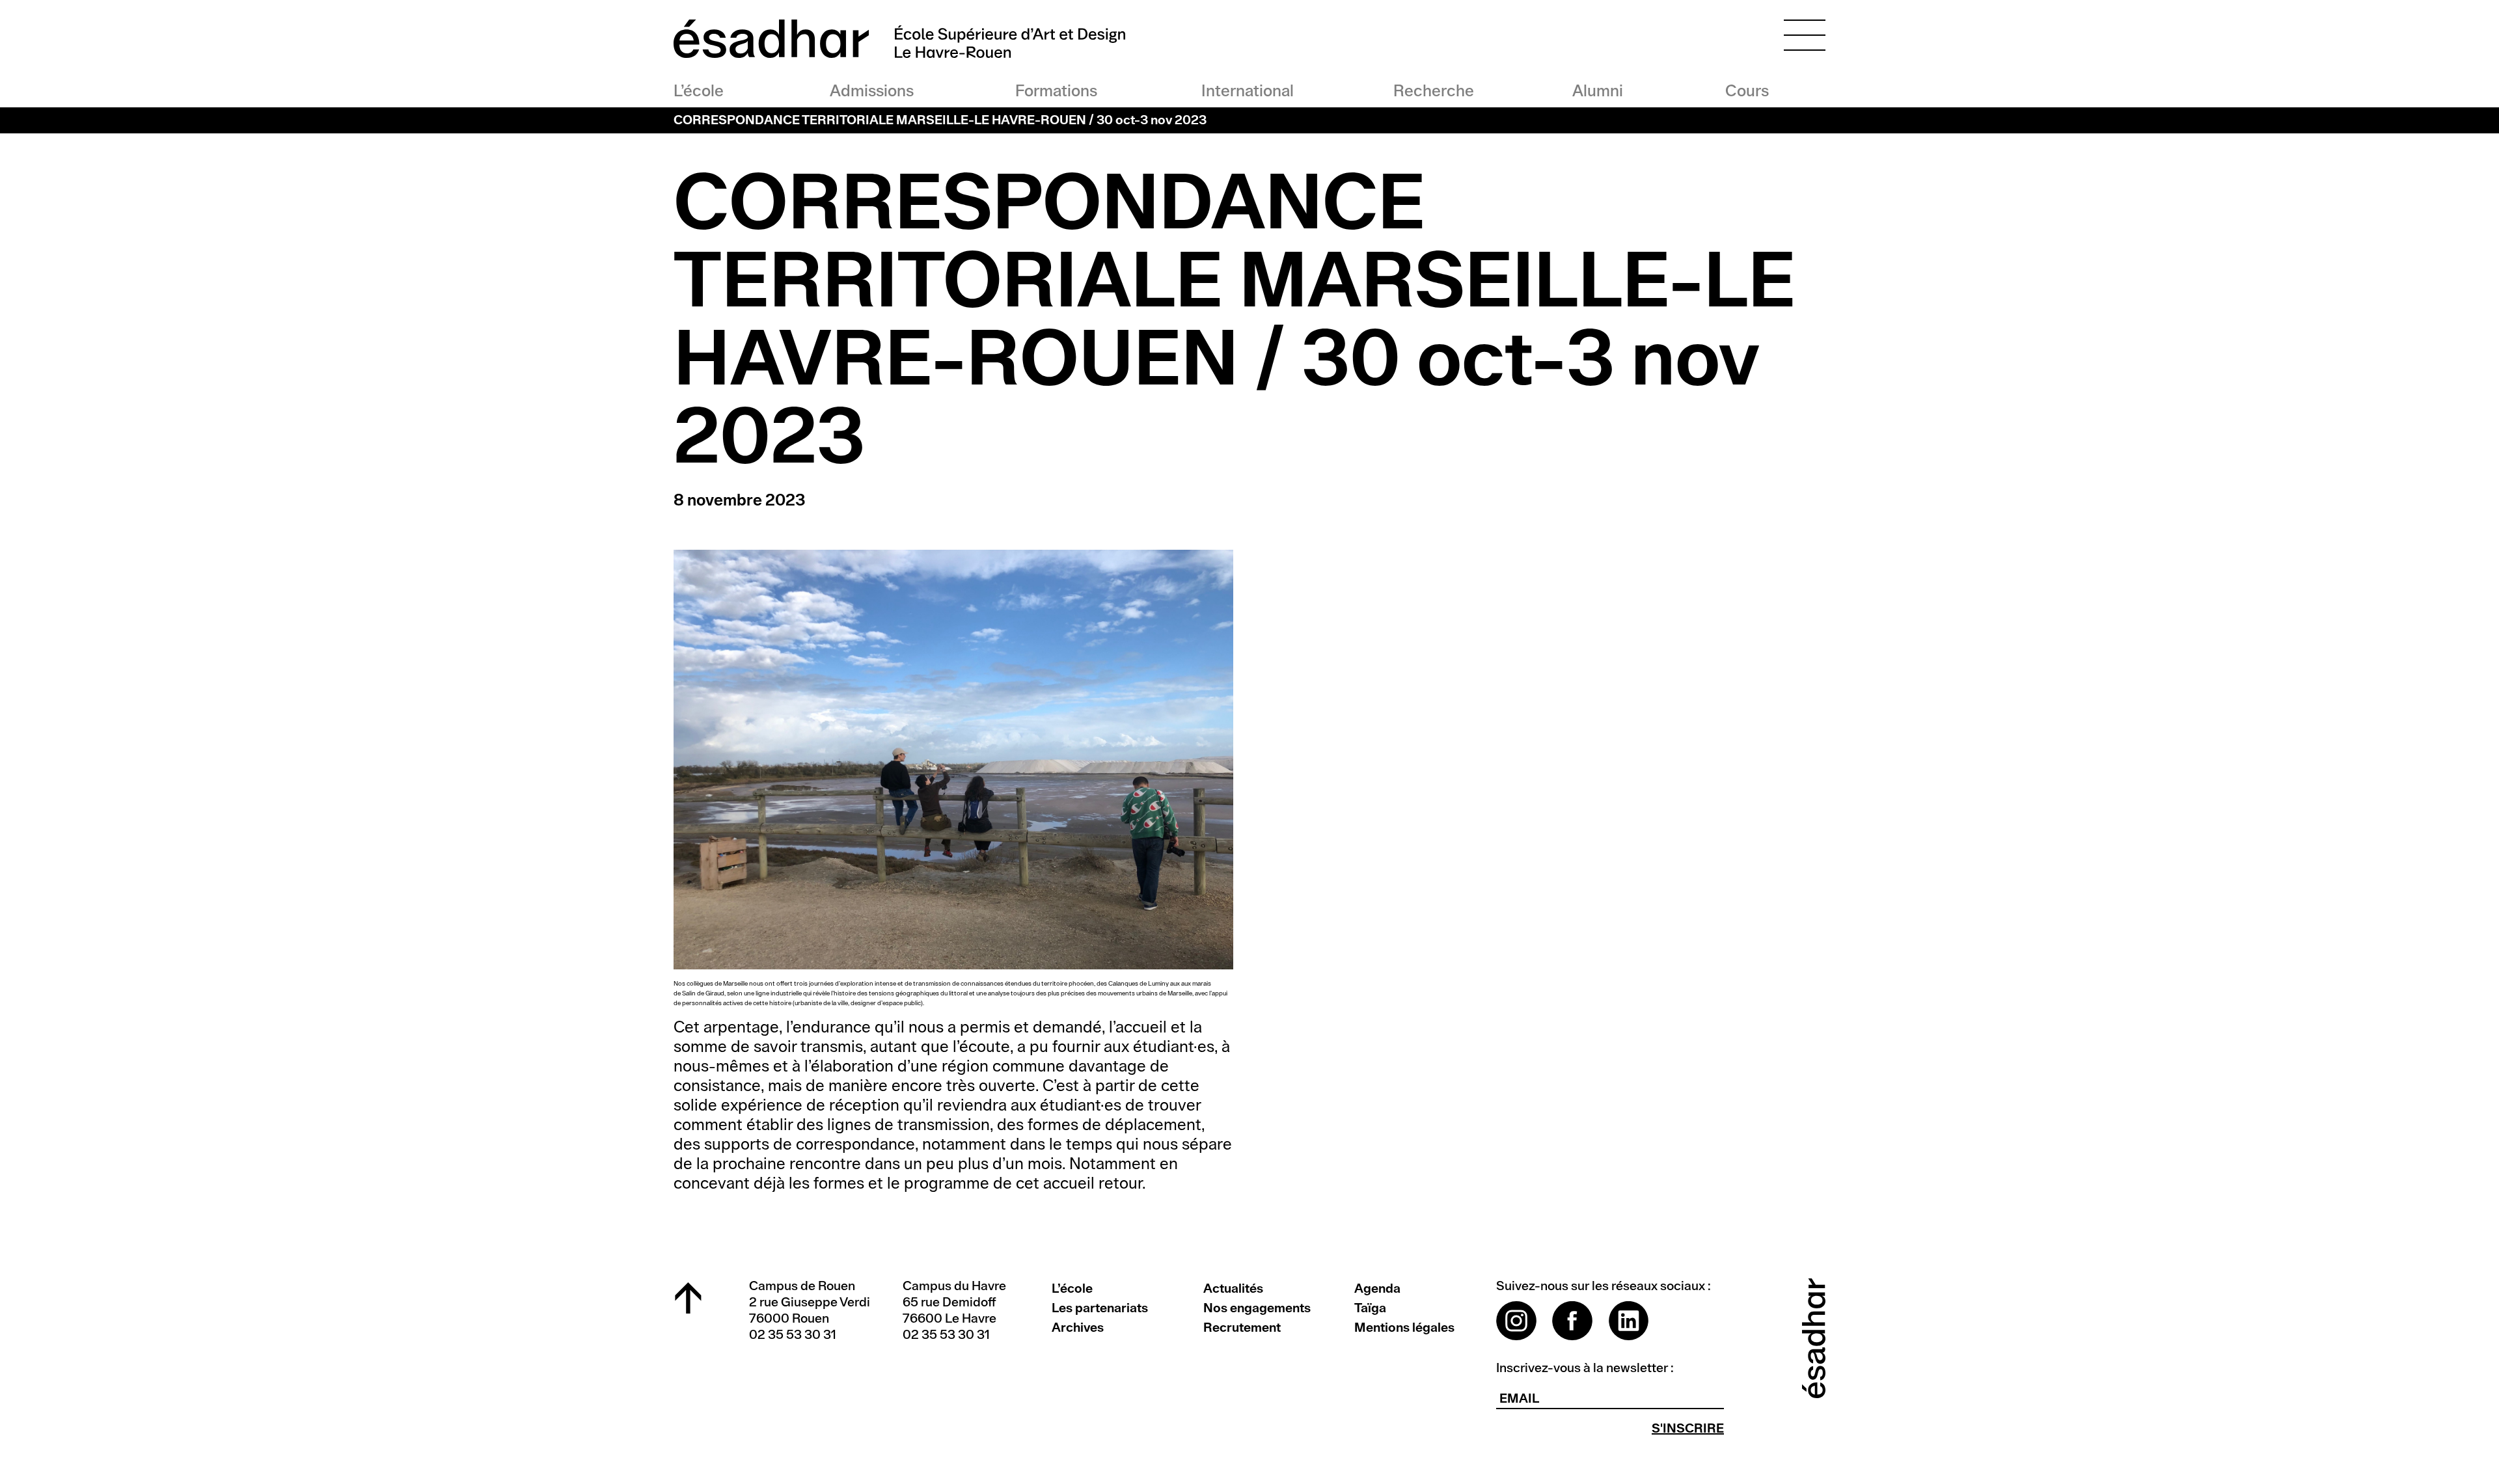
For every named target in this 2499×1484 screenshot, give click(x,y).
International (1247, 91)
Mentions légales (1404, 1328)
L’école (699, 91)
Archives (1078, 1328)
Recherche (1432, 91)
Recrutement (1242, 1328)
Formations (1056, 91)
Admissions (872, 91)
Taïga (1370, 1308)
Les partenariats (1100, 1308)
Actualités (1233, 1289)
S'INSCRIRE (1688, 1429)
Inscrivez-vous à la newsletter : (1585, 1368)
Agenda (1377, 1289)
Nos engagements (1257, 1308)
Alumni (1598, 91)
